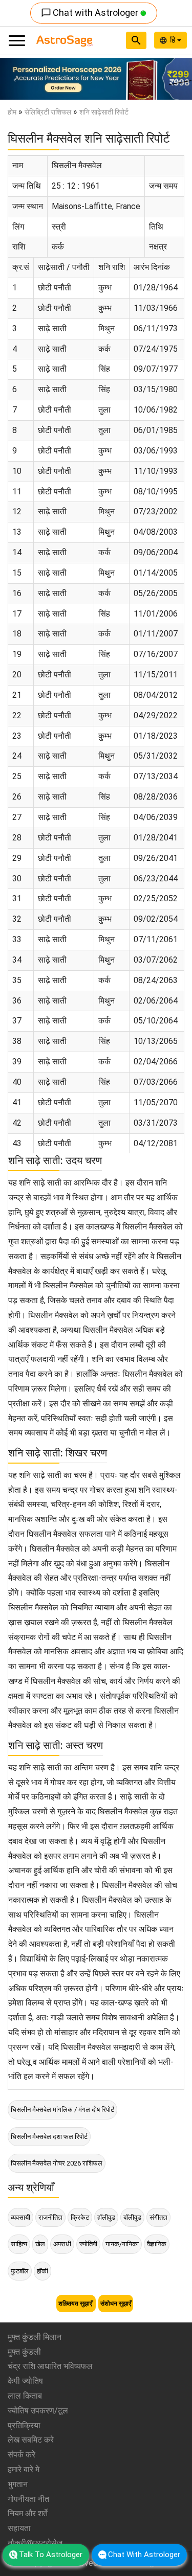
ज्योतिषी (88, 2244)
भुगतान (18, 2484)
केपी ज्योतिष (25, 2381)
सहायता (19, 2528)
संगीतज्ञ (158, 2217)
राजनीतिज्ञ (50, 2217)
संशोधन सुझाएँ (116, 2304)
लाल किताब (25, 2396)
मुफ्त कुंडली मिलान (35, 2337)
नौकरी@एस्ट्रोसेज (35, 2543)
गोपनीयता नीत (28, 2499)
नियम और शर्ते (28, 2513)
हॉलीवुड (106, 2217)
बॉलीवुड (132, 2217)
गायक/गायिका (122, 2244)
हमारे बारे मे (24, 2469)
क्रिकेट (80, 2217)
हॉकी (42, 2271)
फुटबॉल (20, 2271)
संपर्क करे (22, 2455)
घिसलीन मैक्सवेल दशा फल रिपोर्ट (49, 2137)
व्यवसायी (20, 2217)
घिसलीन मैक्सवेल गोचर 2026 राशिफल (57, 2163)
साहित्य (19, 2244)
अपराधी (62, 2244)
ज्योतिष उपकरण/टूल (38, 2411)
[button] (14, 79)
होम (12, 112)
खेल (40, 2244)
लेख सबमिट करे (31, 2440)
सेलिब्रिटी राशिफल (48, 112)
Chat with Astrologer (91, 13)
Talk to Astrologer (51, 2555)
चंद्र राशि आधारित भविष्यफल (50, 2366)
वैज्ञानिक (157, 2244)
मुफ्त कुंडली (24, 2352)
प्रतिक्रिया (24, 2425)
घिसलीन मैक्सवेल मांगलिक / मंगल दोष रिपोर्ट (62, 2110)
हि (174, 40)
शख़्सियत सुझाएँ (76, 2304)
